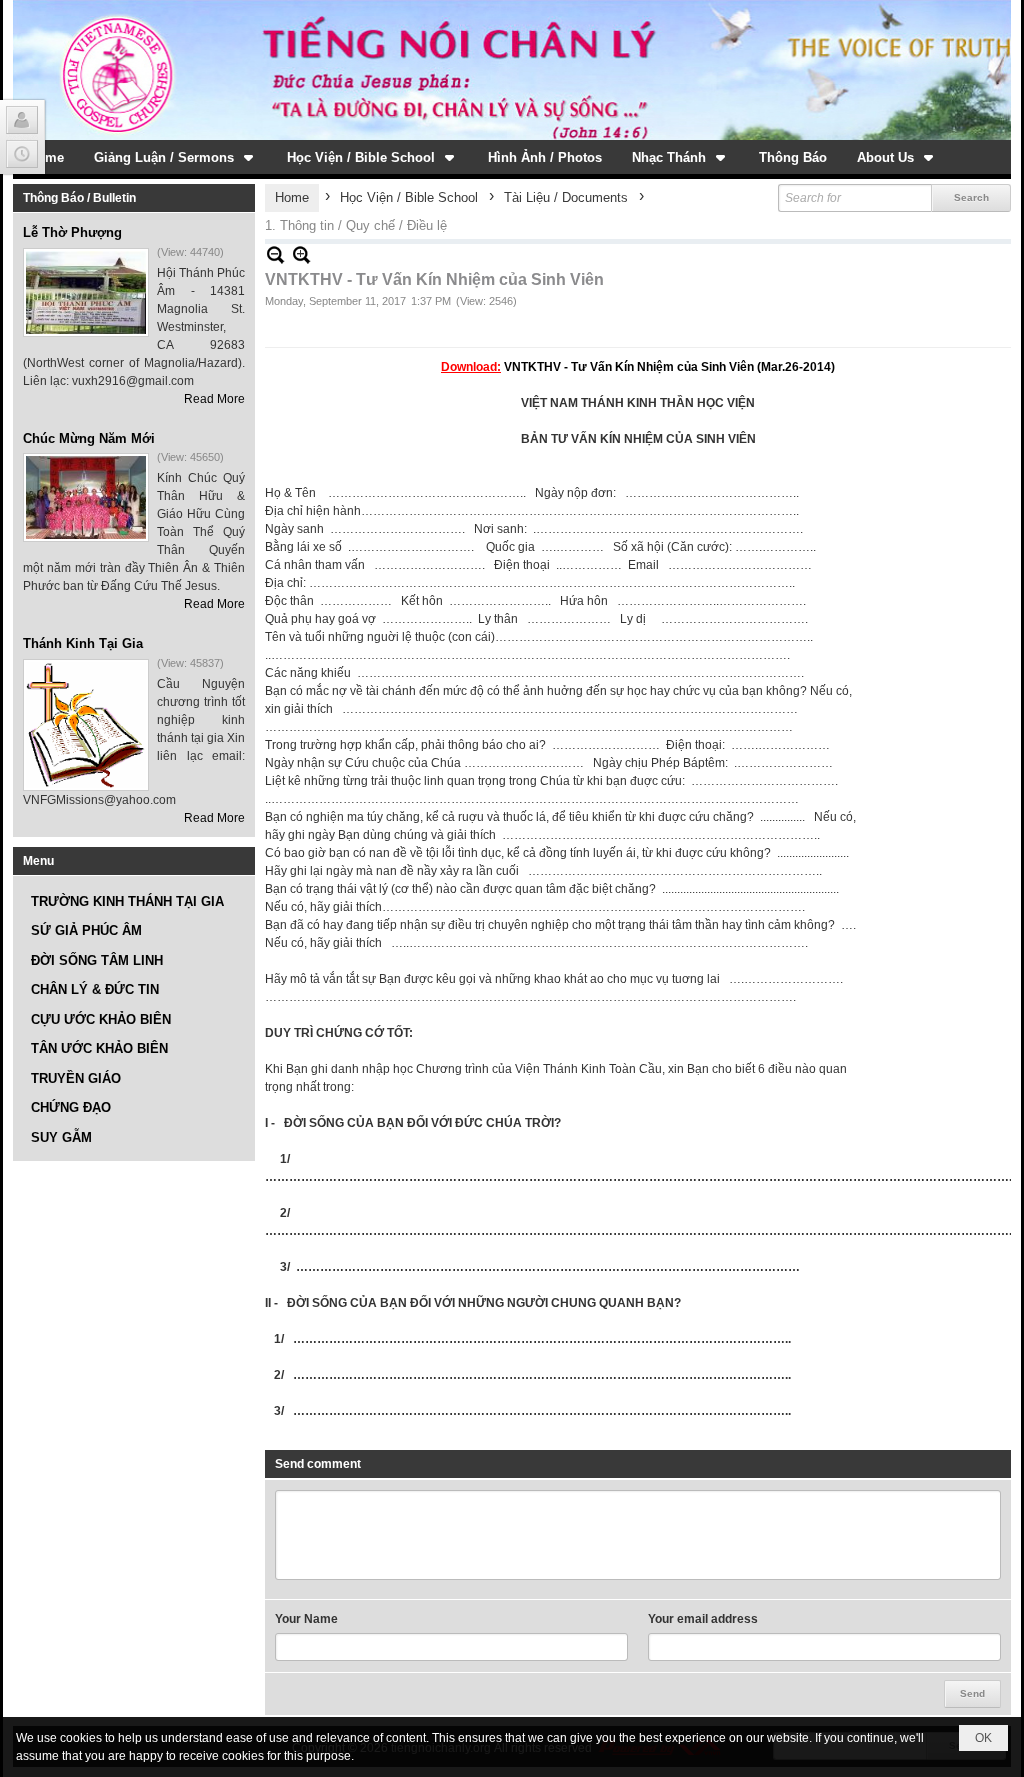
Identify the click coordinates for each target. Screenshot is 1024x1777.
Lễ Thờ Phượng (72, 232)
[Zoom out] (301, 254)
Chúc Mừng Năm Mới (89, 438)
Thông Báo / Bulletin (79, 198)
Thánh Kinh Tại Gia (83, 643)
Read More (214, 399)
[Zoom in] (275, 254)
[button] (175, 157)
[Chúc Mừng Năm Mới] (86, 497)
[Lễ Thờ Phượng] (86, 292)
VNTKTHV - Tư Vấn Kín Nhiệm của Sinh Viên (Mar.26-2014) (669, 367)
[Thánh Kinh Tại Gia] (86, 725)
